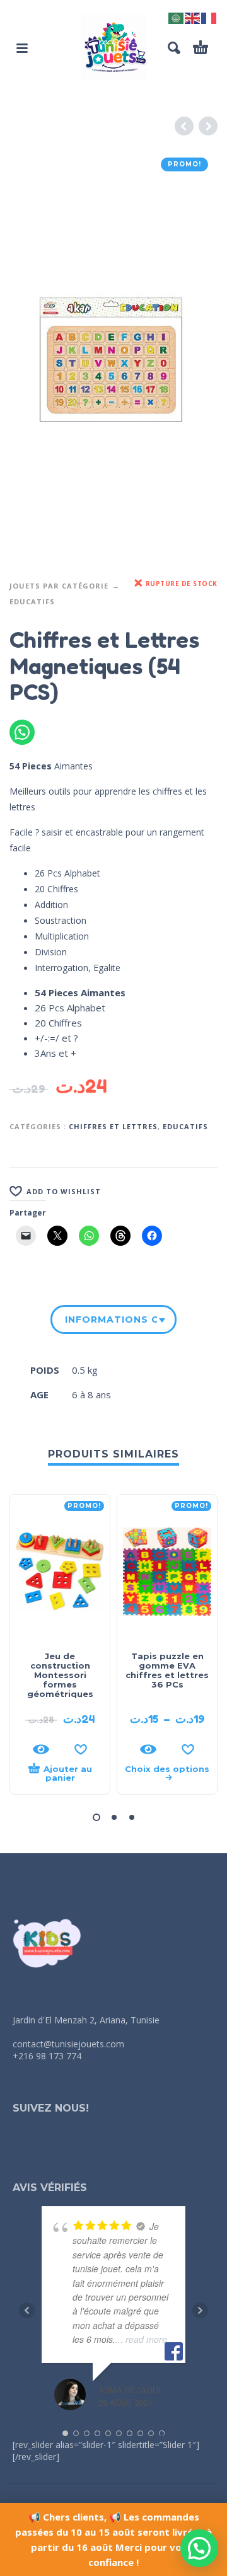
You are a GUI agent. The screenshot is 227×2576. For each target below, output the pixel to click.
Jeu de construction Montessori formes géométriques (60, 1675)
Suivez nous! (51, 2108)
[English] (193, 17)
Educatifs (32, 601)
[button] (22, 48)
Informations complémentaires (111, 1320)
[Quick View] (41, 1749)
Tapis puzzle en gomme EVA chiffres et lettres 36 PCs (167, 1670)
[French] (209, 17)
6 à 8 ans (91, 1394)
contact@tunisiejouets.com (68, 2044)
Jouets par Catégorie (59, 586)
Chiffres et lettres (113, 1126)
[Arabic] (177, 17)
